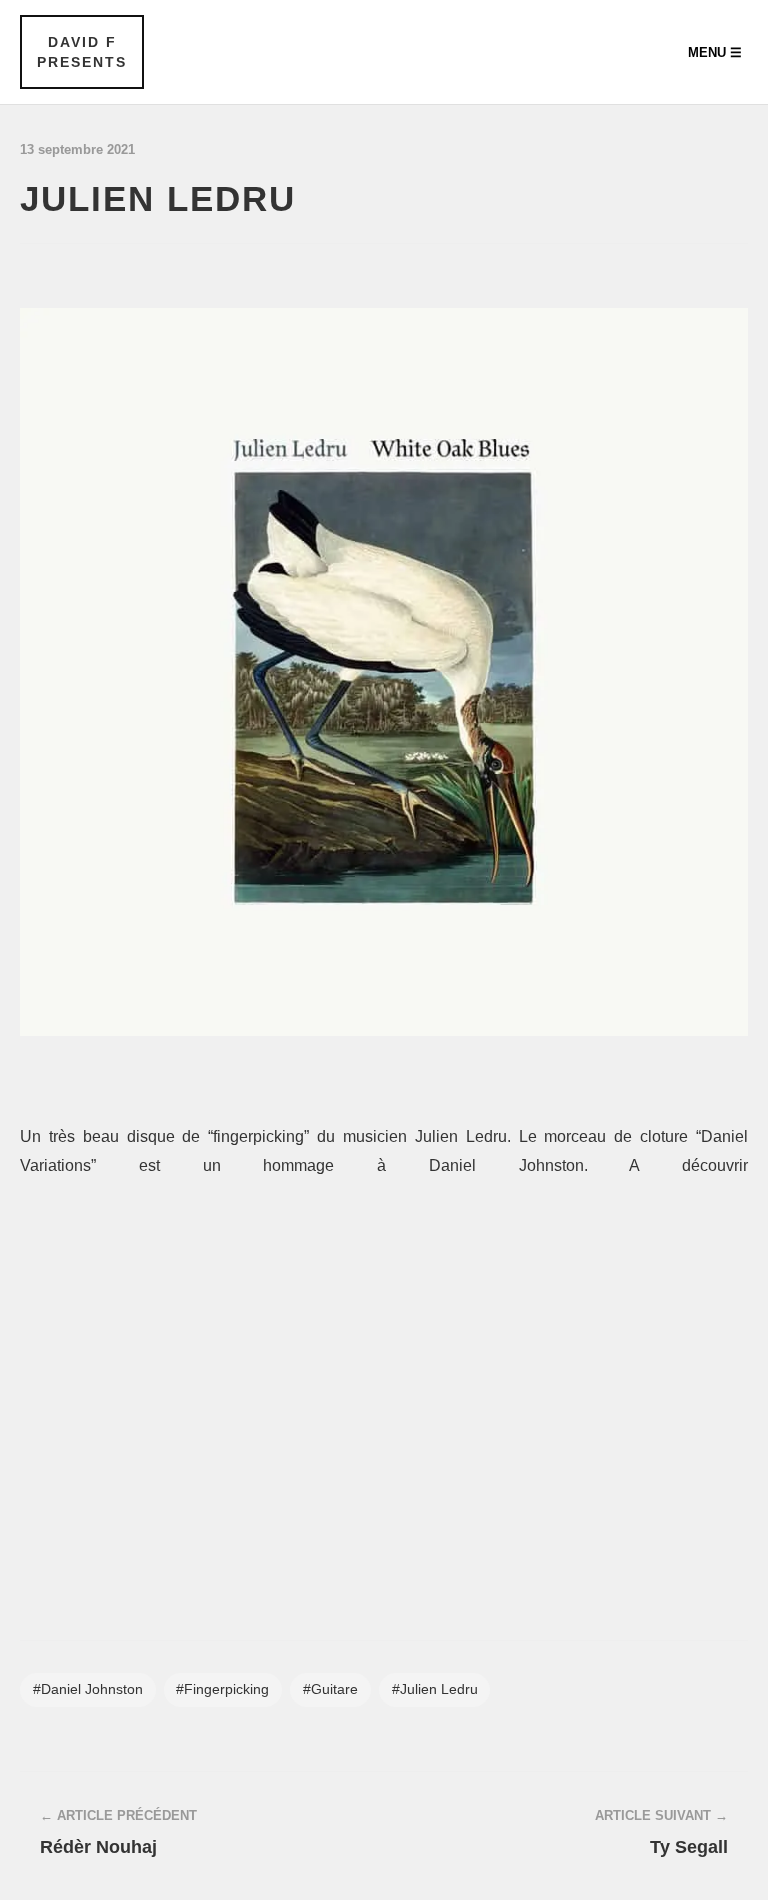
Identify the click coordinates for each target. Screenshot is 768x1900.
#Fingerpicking (222, 1689)
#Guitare (330, 1689)
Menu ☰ (715, 52)
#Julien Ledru (435, 1689)
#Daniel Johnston (88, 1689)
